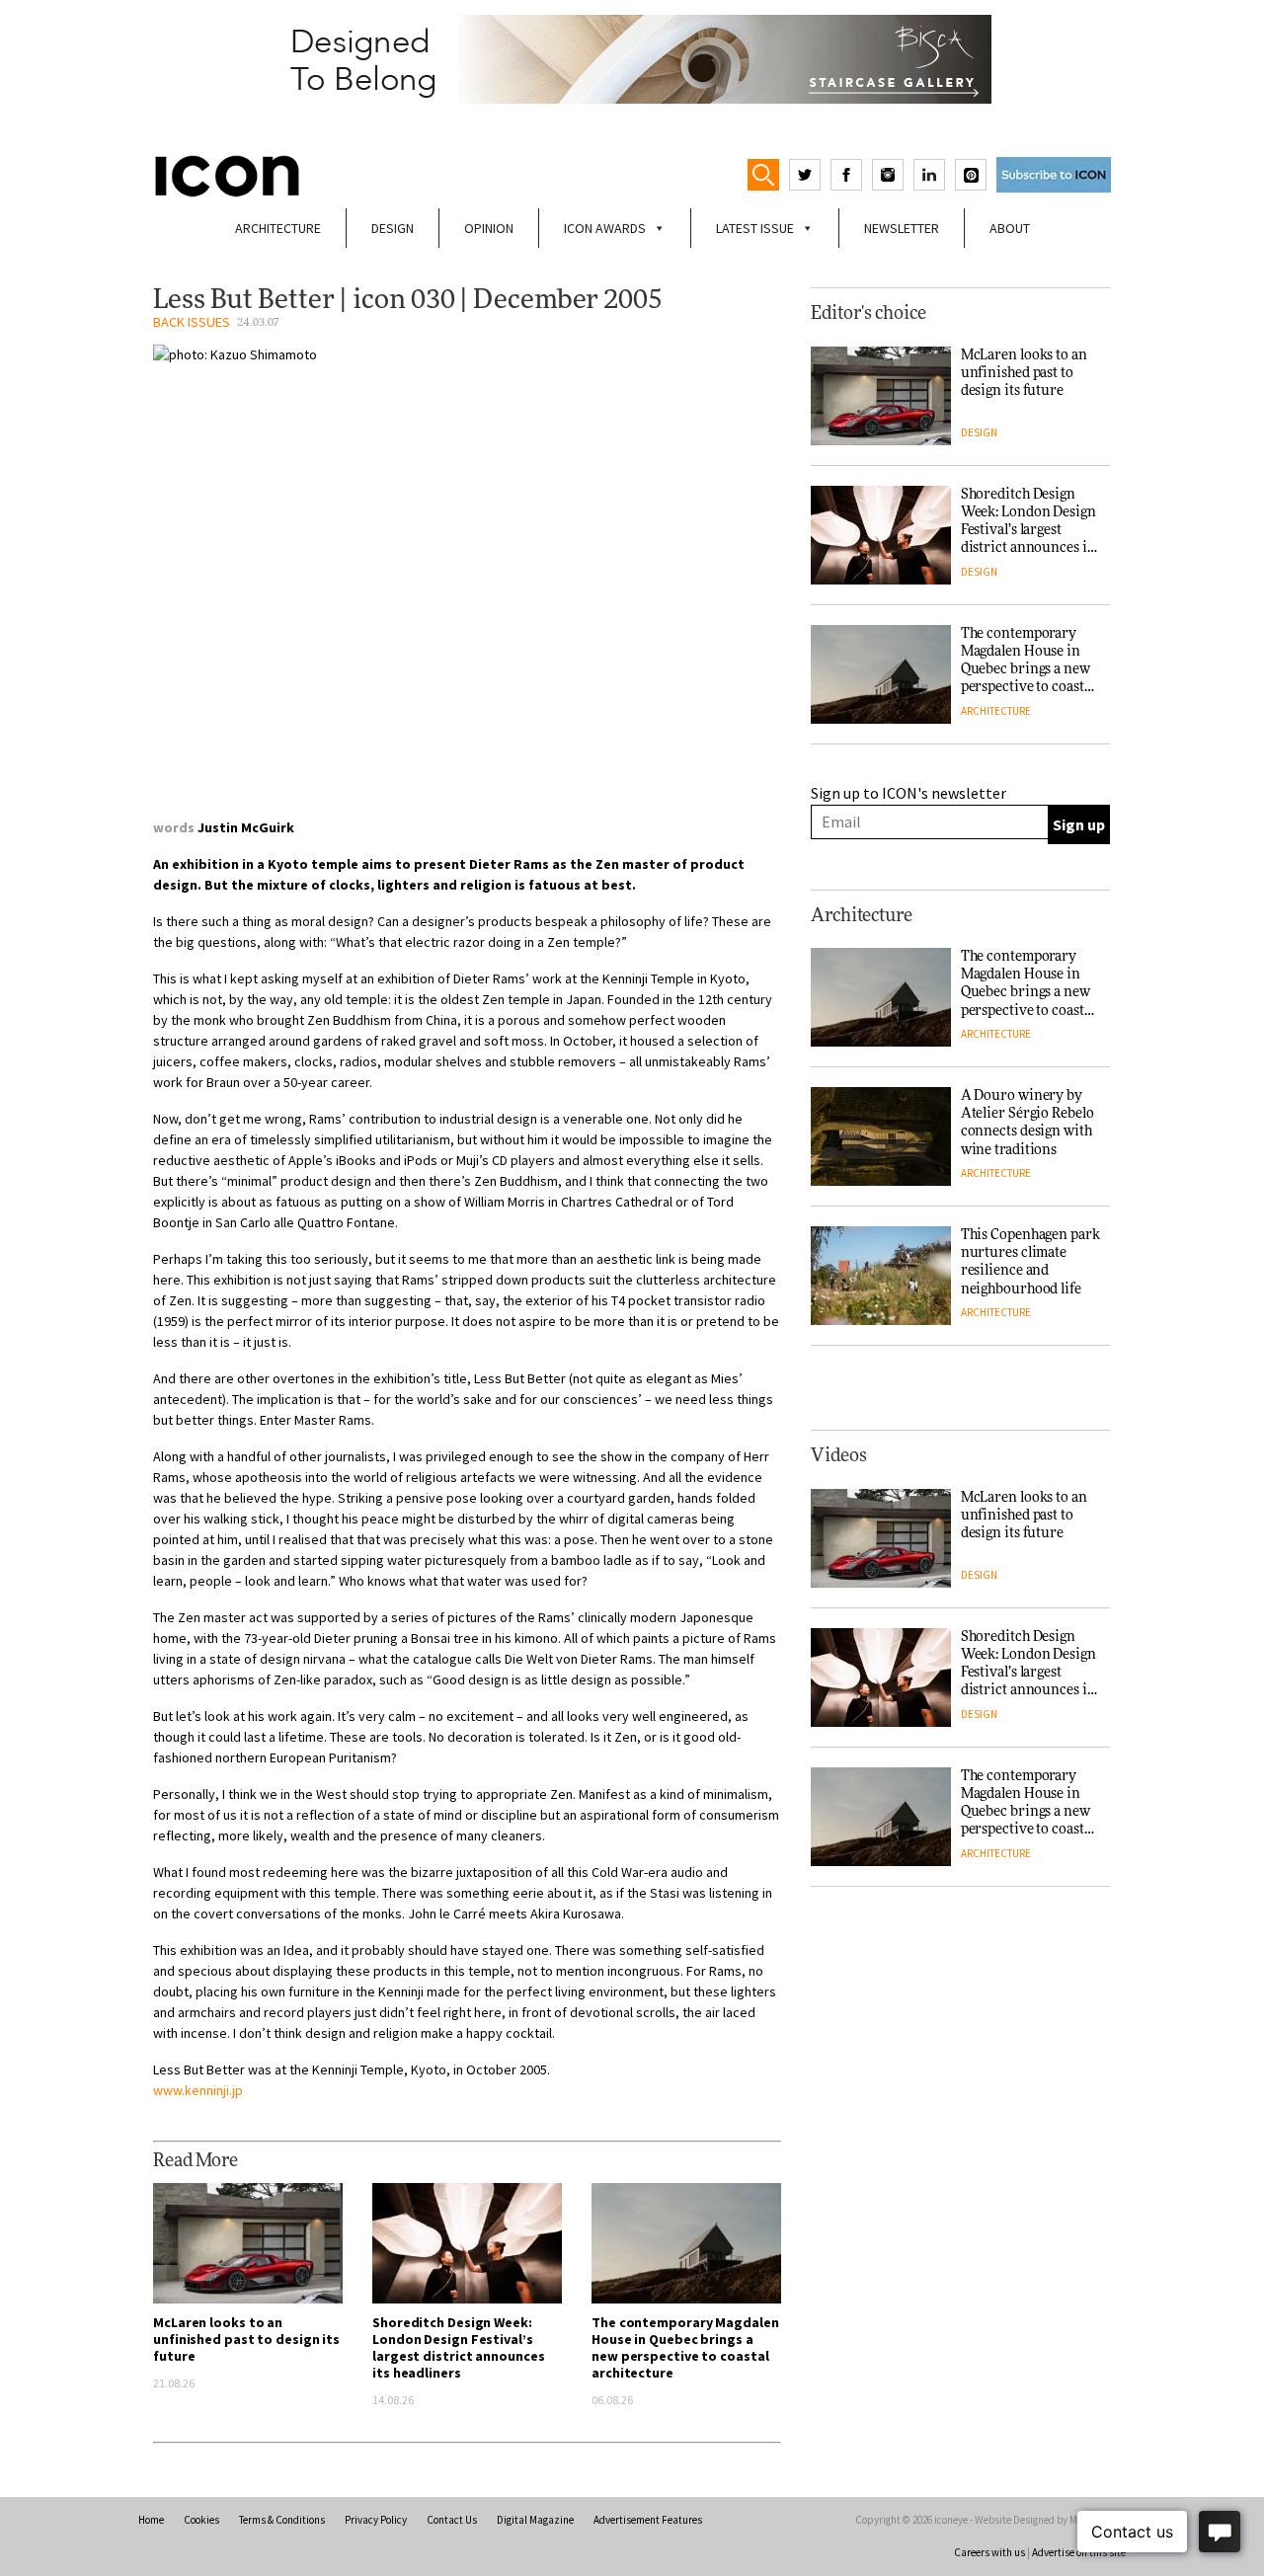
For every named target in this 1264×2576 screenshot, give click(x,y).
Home (151, 2520)
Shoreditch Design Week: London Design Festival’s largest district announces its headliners (458, 2347)
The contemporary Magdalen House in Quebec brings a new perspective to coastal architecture (685, 2347)
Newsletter (902, 228)
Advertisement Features (648, 2520)
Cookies (201, 2520)
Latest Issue (755, 228)
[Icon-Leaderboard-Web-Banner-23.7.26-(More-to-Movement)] (632, 59)
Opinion (489, 228)
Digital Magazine (535, 2520)
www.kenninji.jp (198, 2090)
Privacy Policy (376, 2520)
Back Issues (192, 322)
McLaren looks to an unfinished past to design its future (246, 2339)
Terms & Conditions (282, 2520)
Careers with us (989, 2552)
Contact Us (452, 2520)
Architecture (278, 228)
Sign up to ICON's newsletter (908, 793)
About (1010, 228)
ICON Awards (605, 228)
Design (393, 228)
